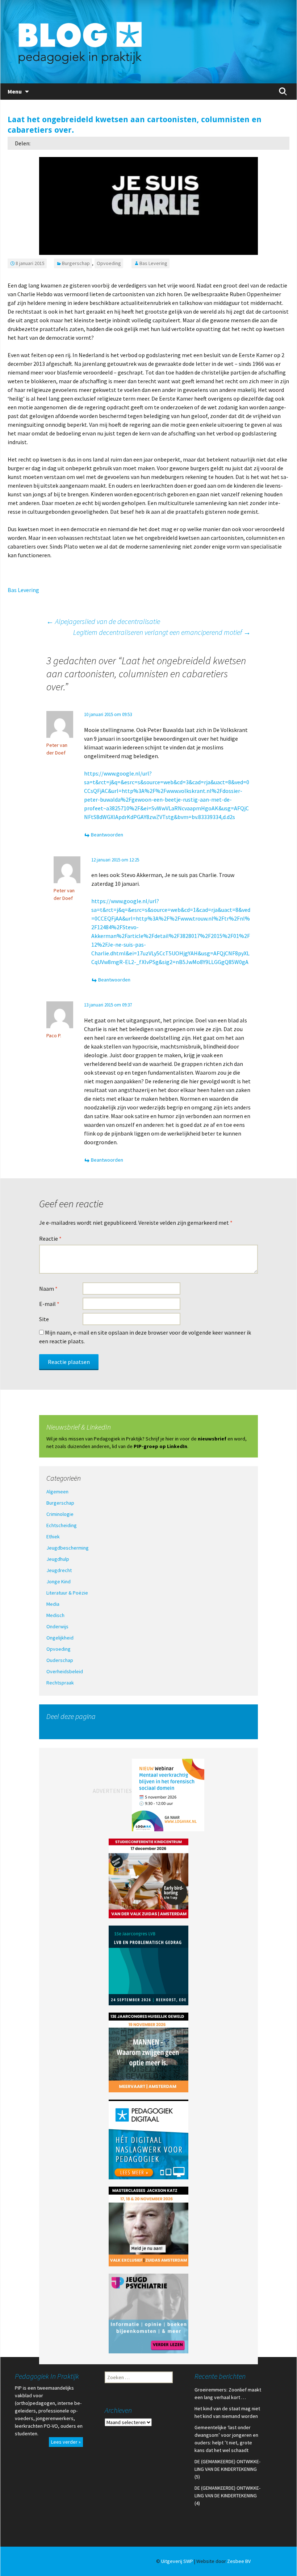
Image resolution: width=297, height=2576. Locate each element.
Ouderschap (60, 1660)
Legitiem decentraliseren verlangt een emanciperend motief (162, 632)
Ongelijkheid (60, 1638)
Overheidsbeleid (65, 1671)
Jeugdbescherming (68, 1548)
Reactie (50, 1239)
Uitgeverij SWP (177, 2561)
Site (44, 1319)
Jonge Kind (58, 1581)
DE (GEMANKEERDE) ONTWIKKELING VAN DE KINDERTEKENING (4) (227, 2496)
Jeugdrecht (59, 1570)
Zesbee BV (239, 2561)
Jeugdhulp (58, 1559)
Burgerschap (76, 263)
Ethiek (53, 1537)
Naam (48, 1289)
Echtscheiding (62, 1525)
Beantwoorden (107, 835)
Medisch (55, 1615)
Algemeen (57, 1492)
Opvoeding (109, 263)
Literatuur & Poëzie (67, 1593)
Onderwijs (57, 1626)
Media (53, 1604)
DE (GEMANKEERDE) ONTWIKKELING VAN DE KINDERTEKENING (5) (227, 2469)
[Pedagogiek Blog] (148, 42)
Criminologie (60, 1514)
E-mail (49, 1304)
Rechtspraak (60, 1683)
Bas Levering (153, 263)
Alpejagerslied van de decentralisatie (103, 621)
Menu (15, 91)
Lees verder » (66, 2442)
